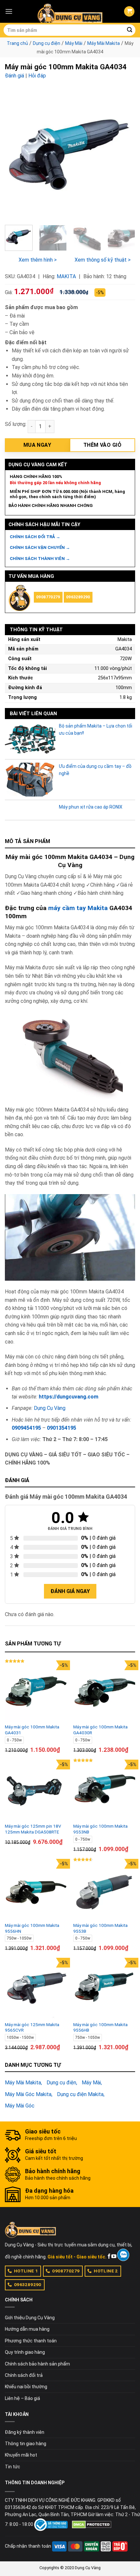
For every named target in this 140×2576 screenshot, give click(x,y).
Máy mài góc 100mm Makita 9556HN (32, 1928)
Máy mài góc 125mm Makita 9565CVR (32, 2027)
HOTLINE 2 (106, 2271)
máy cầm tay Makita (78, 908)
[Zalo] (123, 2255)
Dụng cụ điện (47, 43)
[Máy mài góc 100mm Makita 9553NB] (104, 1791)
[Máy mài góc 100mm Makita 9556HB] (104, 1989)
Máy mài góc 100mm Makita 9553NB (100, 1829)
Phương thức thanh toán (31, 2341)
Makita (66, 276)
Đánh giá (14, 76)
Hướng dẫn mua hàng (27, 2329)
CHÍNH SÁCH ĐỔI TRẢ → (35, 537)
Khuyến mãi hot (21, 2455)
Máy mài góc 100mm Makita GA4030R (100, 1730)
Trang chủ (17, 43)
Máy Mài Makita (104, 43)
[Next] (124, 155)
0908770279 (48, 597)
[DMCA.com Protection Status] (92, 2524)
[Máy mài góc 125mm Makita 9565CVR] (36, 1989)
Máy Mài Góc (20, 2106)
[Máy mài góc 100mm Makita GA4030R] (104, 1691)
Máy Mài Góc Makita (28, 2094)
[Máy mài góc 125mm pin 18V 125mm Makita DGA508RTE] (36, 1791)
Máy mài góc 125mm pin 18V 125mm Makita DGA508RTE (33, 1829)
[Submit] (130, 30)
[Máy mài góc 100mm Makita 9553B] (104, 1890)
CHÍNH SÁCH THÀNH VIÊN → (40, 559)
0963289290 (78, 597)
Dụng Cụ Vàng (50, 1408)
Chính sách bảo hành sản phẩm (37, 2364)
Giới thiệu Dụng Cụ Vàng (30, 2318)
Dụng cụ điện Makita (80, 2094)
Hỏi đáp (37, 76)
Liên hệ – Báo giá (22, 2398)
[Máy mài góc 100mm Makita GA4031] (36, 1691)
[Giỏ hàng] (129, 12)
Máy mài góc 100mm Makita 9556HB (100, 2027)
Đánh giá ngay (70, 1591)
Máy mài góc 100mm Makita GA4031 (32, 1730)
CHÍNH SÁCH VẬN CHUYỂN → (40, 547)
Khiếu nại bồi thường (26, 2387)
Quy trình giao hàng (25, 2352)
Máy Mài (74, 43)
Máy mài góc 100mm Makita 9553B (100, 1928)
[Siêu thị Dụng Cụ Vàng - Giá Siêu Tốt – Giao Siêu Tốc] (70, 11)
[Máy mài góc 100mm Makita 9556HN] (36, 1890)
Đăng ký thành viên (25, 2432)
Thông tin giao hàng (26, 2444)
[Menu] (9, 11)
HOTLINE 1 (26, 2271)
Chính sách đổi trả (24, 2375)
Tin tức (13, 2467)
